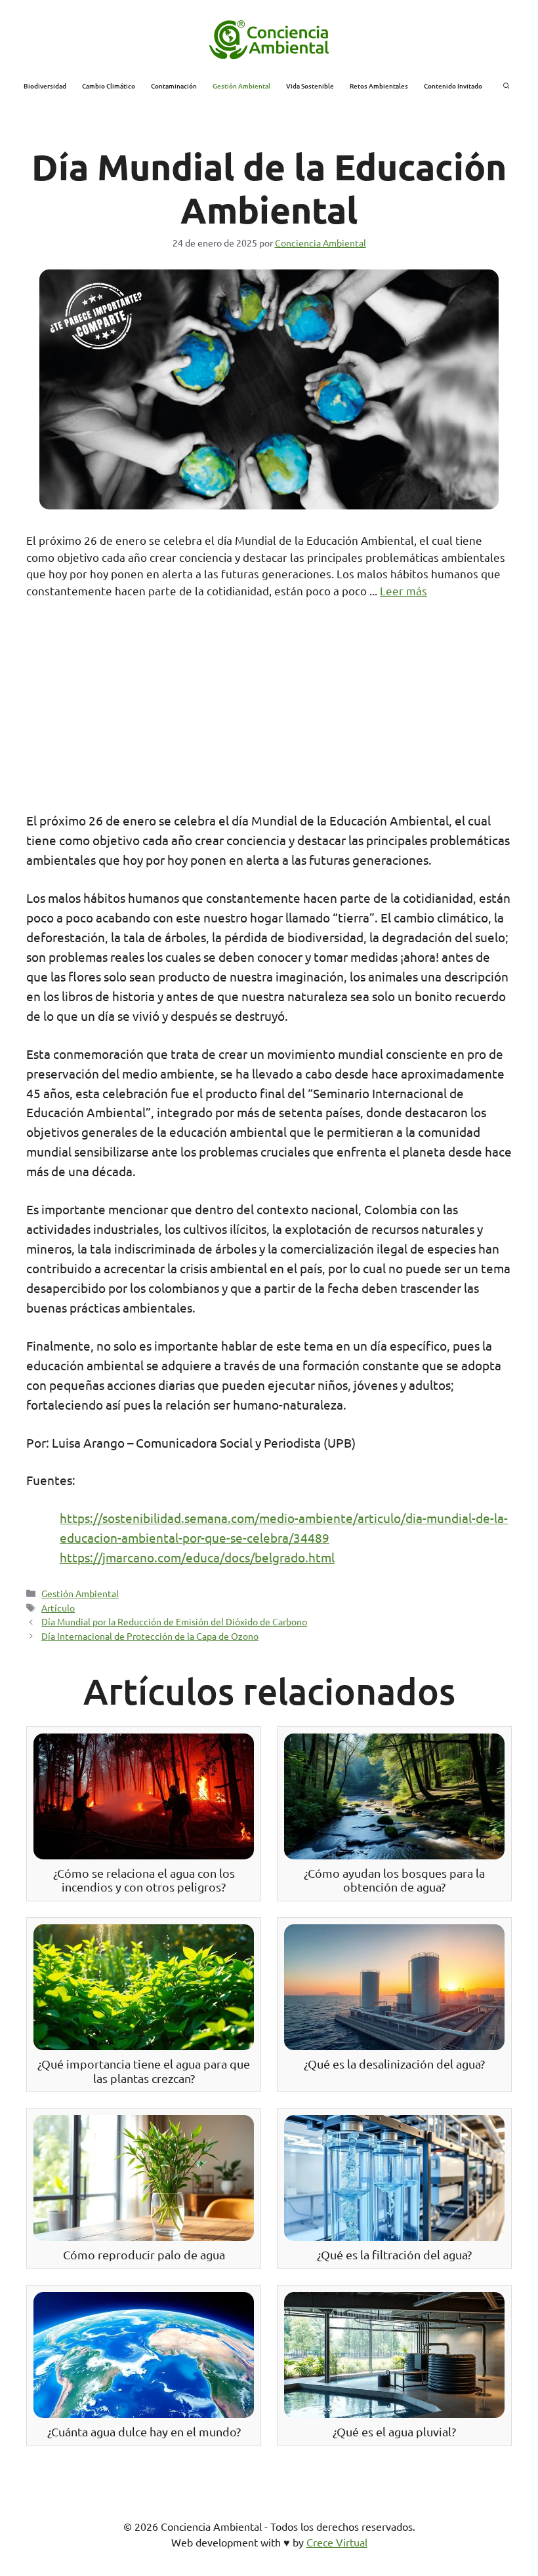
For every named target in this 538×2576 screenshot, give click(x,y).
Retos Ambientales (379, 86)
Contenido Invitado (453, 86)
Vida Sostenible (310, 86)
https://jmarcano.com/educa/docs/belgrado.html (197, 1557)
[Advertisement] (269, 713)
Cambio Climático (109, 86)
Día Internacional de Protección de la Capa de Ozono (150, 1636)
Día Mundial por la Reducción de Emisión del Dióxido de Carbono (174, 1621)
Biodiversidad (45, 86)
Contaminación (174, 86)
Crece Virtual (337, 2542)
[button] (507, 86)
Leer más (403, 590)
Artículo (58, 1608)
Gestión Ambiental (241, 86)
